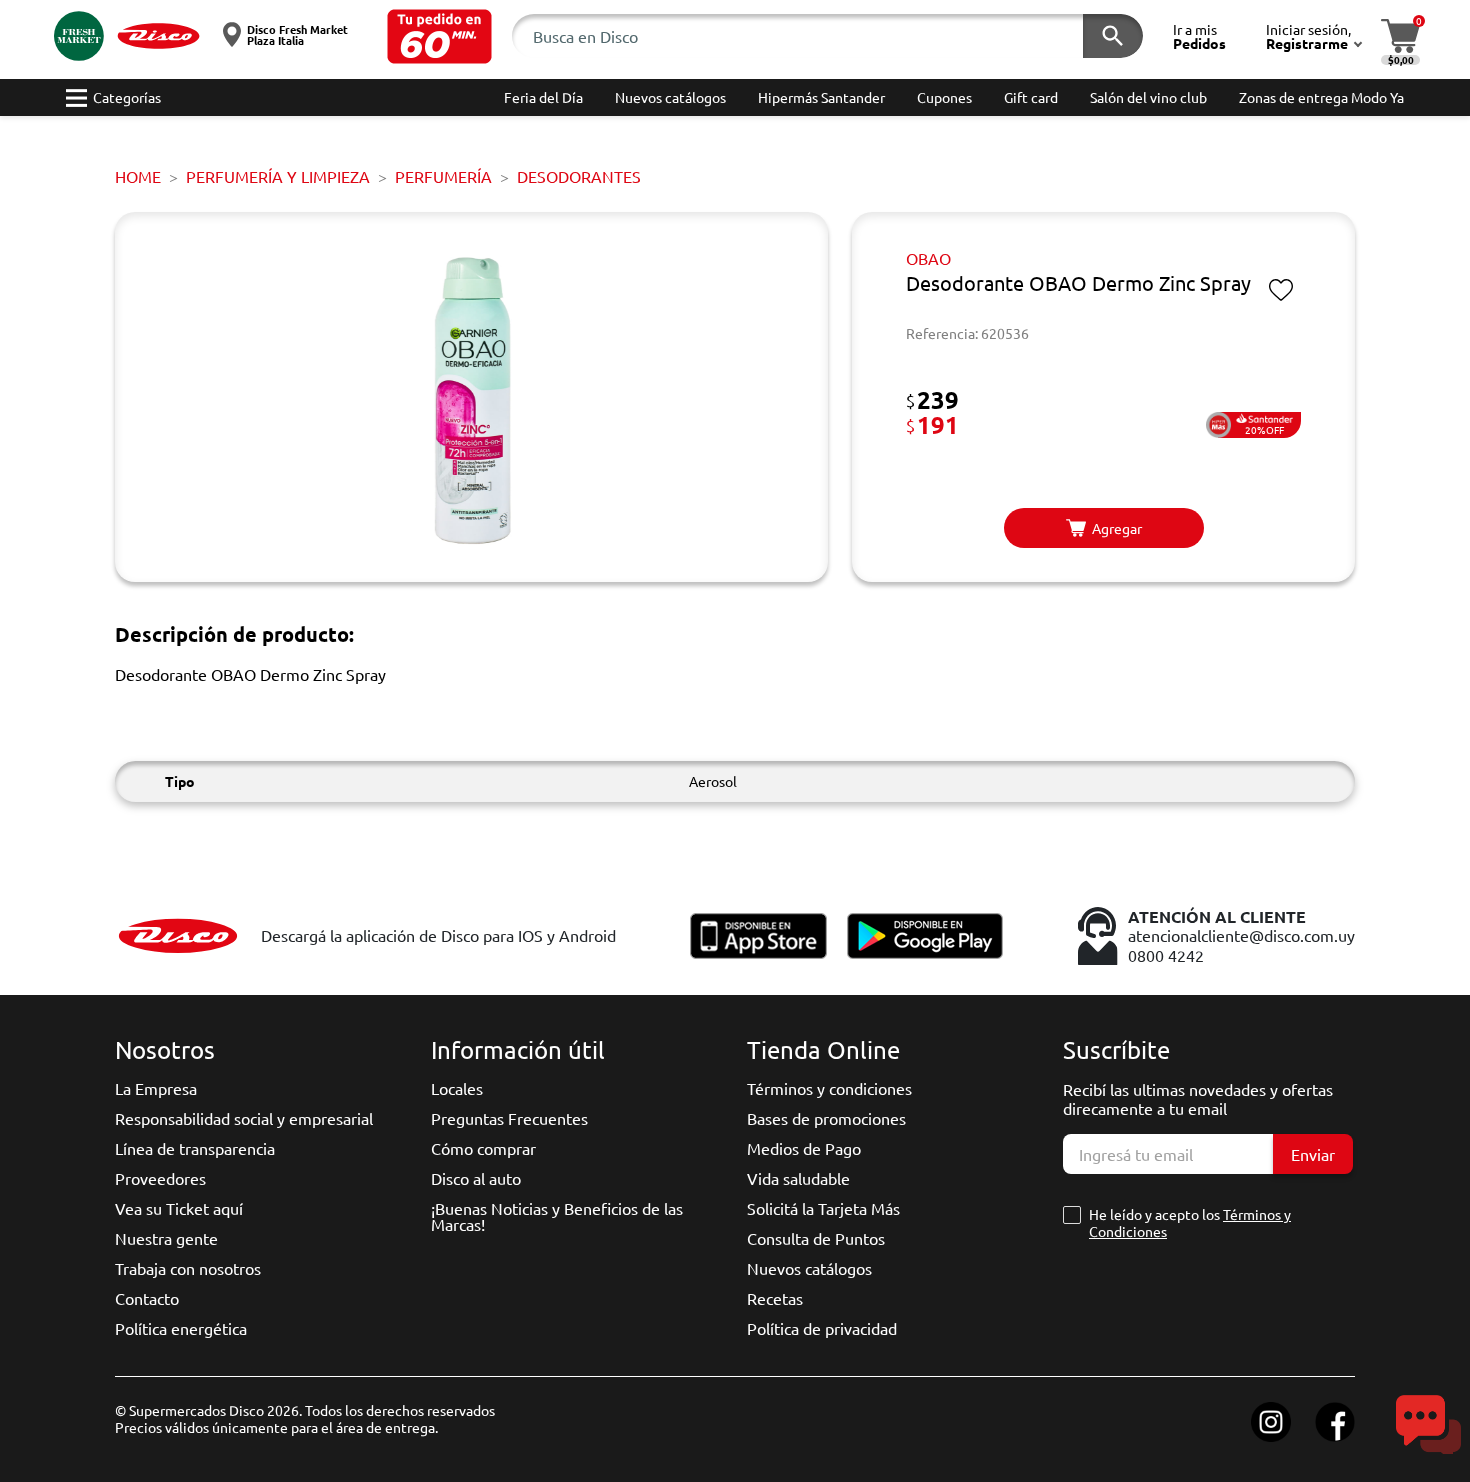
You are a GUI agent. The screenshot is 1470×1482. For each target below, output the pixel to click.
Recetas (775, 1298)
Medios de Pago (804, 1148)
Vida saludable (798, 1178)
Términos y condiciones (829, 1088)
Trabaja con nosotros (188, 1268)
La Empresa (156, 1088)
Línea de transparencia (195, 1148)
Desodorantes (579, 176)
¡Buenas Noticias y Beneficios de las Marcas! (557, 1216)
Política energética (181, 1328)
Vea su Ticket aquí (179, 1208)
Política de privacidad (822, 1328)
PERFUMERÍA (443, 176)
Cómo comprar (483, 1148)
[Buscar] (1113, 36)
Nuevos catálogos (809, 1268)
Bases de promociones (826, 1118)
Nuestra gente (166, 1238)
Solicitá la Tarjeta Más (823, 1208)
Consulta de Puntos (816, 1238)
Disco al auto (476, 1178)
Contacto (147, 1298)
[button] (439, 36)
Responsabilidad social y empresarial (244, 1118)
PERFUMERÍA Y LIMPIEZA (278, 176)
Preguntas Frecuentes (509, 1118)
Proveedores (160, 1178)
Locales (457, 1088)
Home (138, 176)
